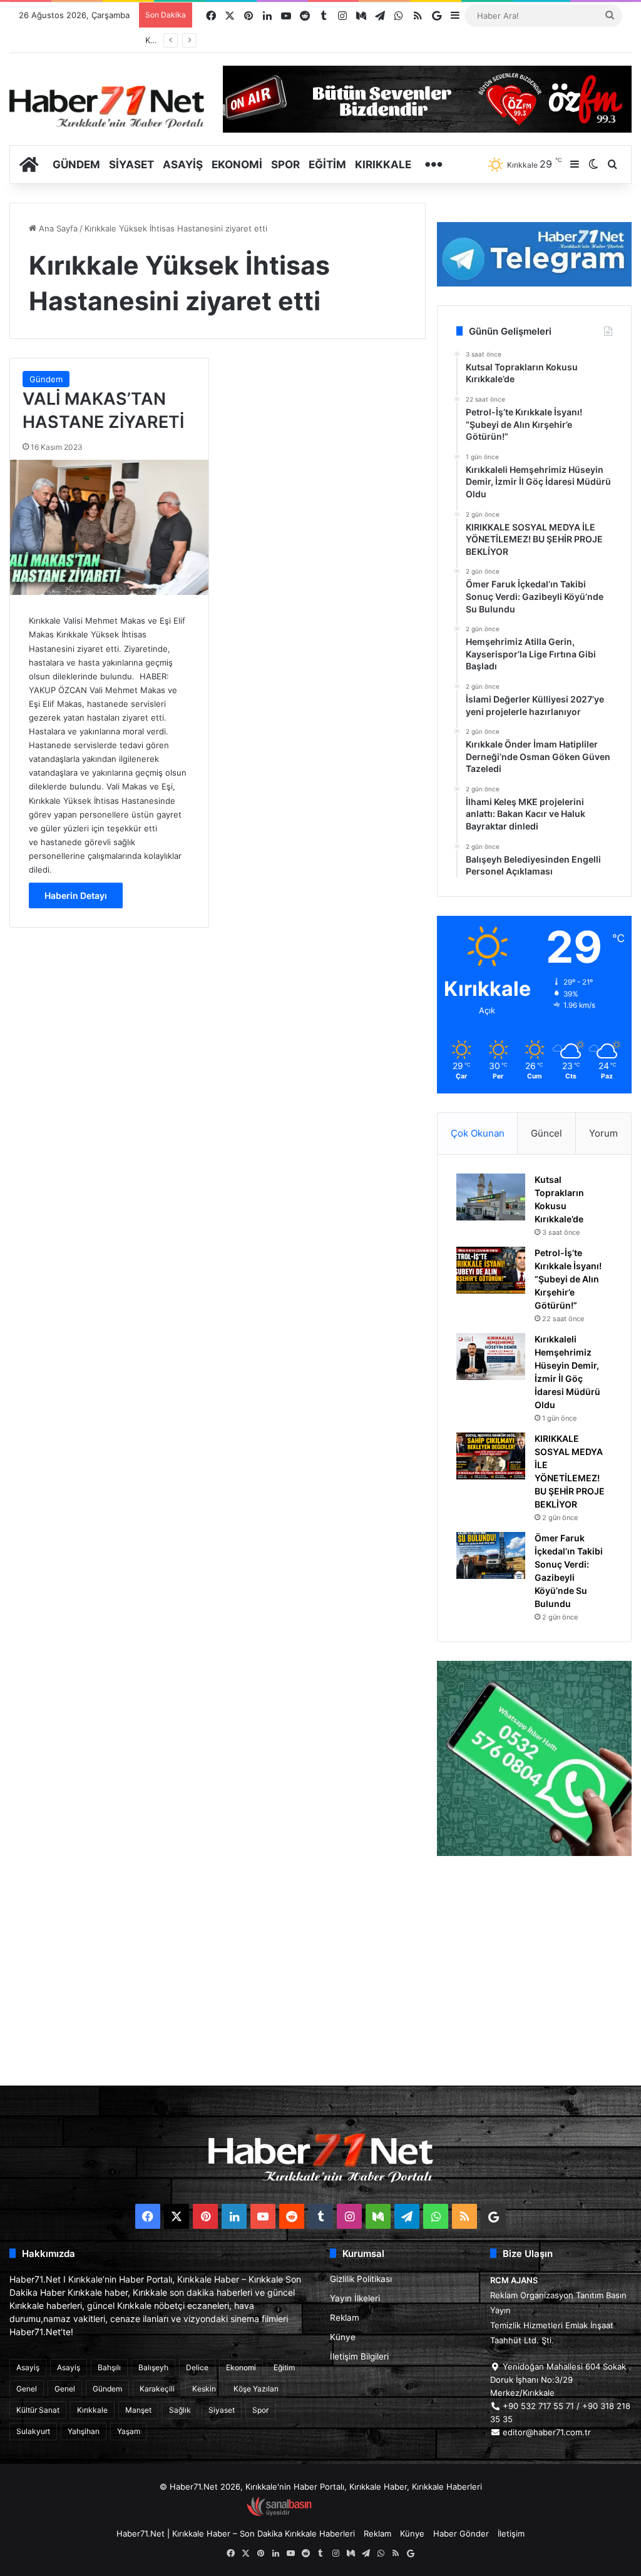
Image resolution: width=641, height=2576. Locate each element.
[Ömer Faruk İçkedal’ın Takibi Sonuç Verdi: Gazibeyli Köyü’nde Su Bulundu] (491, 1555)
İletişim (511, 2533)
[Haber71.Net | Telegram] (534, 254)
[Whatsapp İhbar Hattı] (534, 1758)
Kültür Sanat (38, 2410)
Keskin (204, 2389)
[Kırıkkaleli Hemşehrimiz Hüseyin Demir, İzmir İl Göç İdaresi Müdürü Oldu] (491, 1356)
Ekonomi (237, 165)
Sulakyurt (33, 2431)
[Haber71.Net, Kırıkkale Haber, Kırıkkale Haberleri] (107, 106)
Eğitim (327, 165)
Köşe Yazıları (256, 2389)
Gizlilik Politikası (361, 2279)
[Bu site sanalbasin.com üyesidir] (279, 2513)
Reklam (345, 2318)
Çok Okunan (478, 1133)
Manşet (138, 2410)
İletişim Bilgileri (359, 2356)
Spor (285, 165)
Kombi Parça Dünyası (354, 2513)
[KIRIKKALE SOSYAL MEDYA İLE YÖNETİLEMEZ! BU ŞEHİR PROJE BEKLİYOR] (491, 1456)
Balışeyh (153, 2367)
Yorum (603, 1133)
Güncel (546, 1133)
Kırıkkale (383, 165)
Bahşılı (109, 2367)
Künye (343, 2337)
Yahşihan (84, 2431)
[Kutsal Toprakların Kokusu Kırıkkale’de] (491, 1197)
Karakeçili (157, 2389)
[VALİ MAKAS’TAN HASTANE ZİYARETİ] (109, 527)
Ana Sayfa (57, 228)
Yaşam (129, 2431)
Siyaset (131, 165)
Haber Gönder (461, 2533)
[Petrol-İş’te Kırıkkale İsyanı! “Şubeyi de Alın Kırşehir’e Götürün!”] (491, 1270)
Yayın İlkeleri (355, 2298)
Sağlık (180, 2410)
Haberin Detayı (76, 895)
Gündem (76, 165)
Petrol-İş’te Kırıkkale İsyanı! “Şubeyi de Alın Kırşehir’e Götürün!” (568, 1279)
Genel (27, 2389)
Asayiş (183, 165)
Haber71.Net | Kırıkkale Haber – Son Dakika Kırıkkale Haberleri (236, 2533)
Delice (197, 2367)
